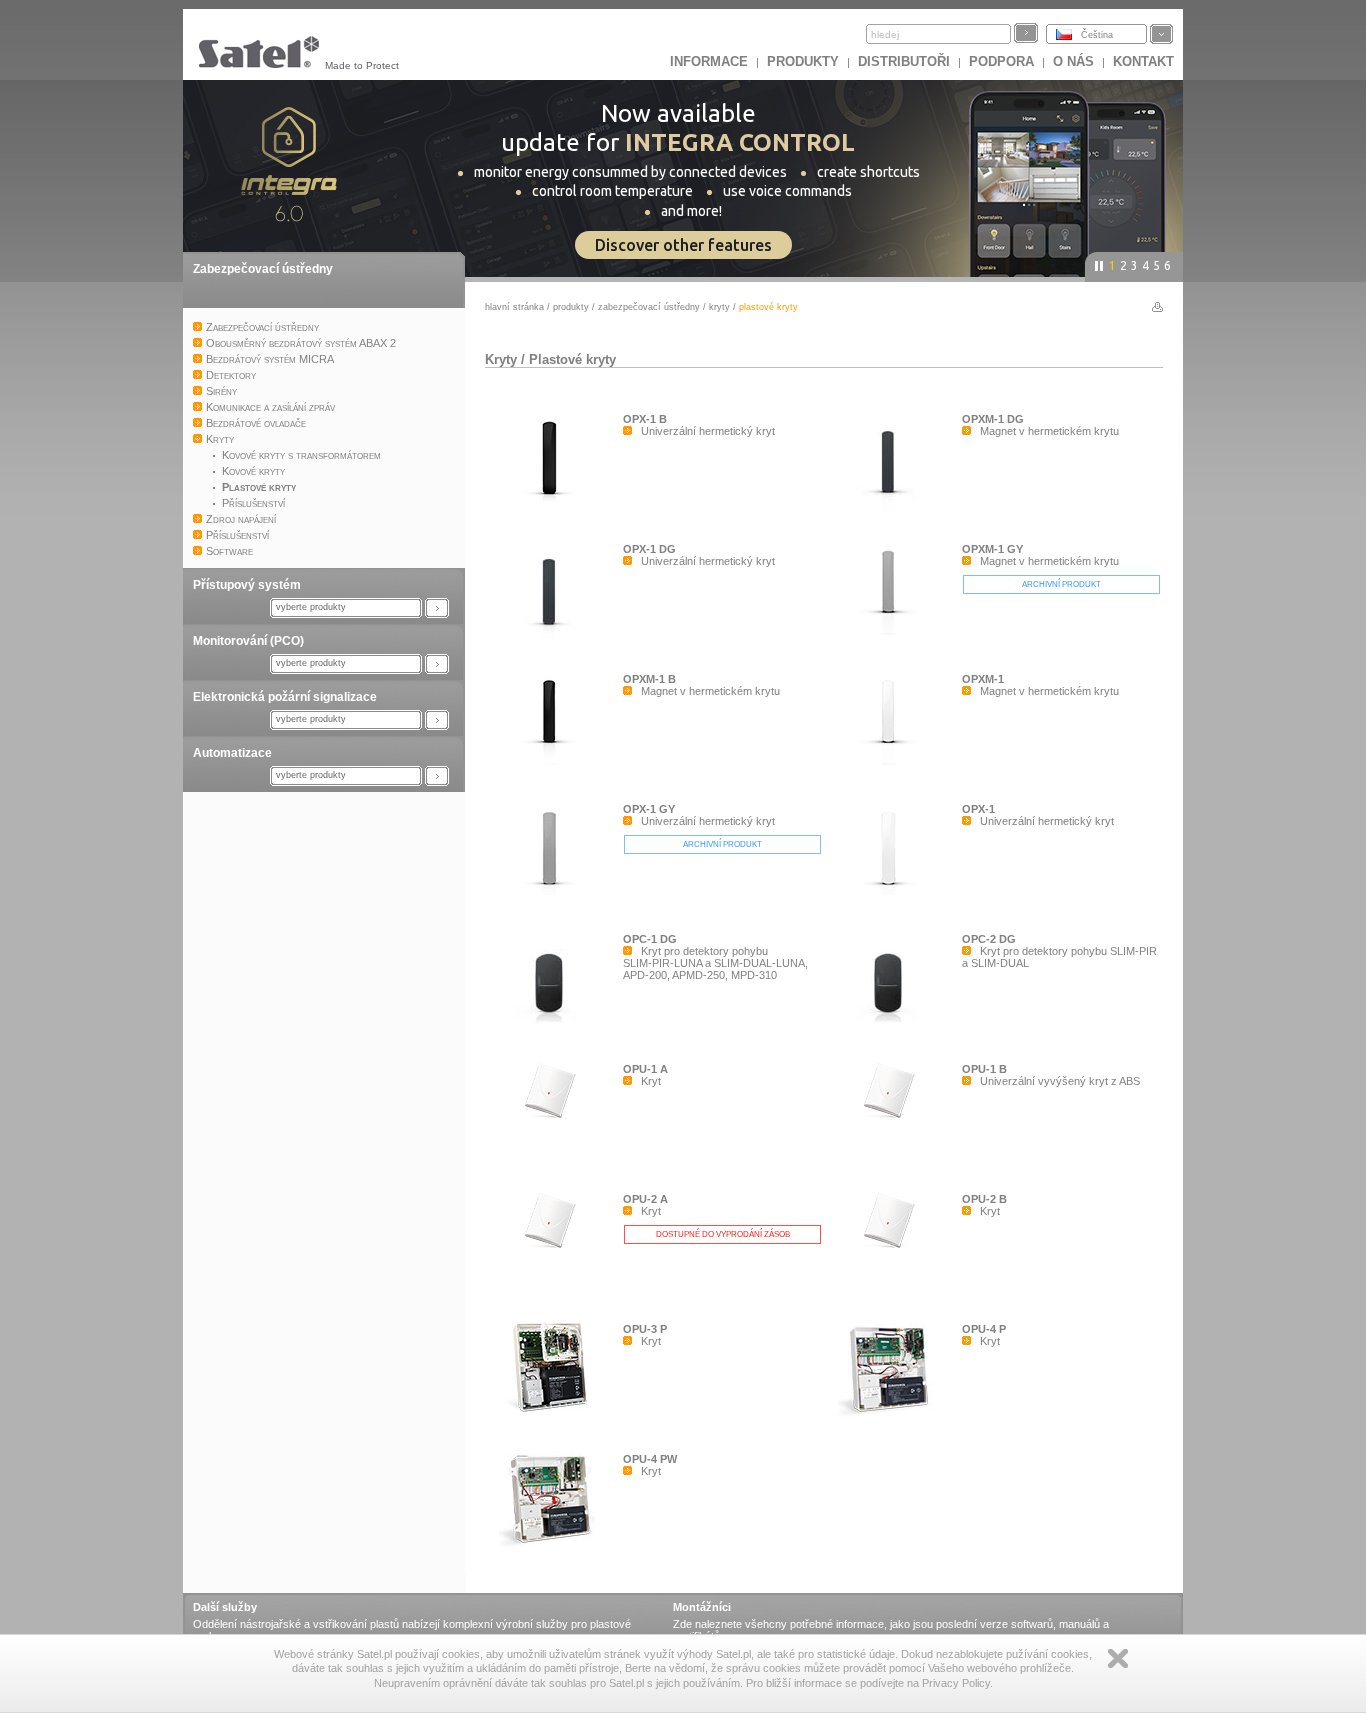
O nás (1073, 61)
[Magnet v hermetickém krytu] (893, 509)
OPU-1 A (645, 1069)
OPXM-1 (983, 679)
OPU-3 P (645, 1329)
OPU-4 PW (650, 1459)
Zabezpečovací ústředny (263, 269)
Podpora (1001, 61)
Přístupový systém (247, 585)
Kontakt (1143, 61)
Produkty (803, 61)
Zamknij (1118, 1658)
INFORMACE (709, 61)
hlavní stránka (514, 307)
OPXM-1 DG (993, 419)
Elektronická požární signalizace (285, 697)
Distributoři (904, 61)
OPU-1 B (984, 1069)
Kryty (719, 307)
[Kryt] (554, 1123)
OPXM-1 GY (992, 549)
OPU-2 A (645, 1199)
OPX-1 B (645, 419)
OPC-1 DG (650, 939)
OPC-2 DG (989, 939)
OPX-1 (978, 809)
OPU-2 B (984, 1199)
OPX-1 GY (649, 809)
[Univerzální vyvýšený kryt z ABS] (893, 1123)
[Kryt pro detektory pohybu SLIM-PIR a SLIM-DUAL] (893, 1029)
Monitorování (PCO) (248, 641)
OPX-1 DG (649, 549)
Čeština (1097, 35)
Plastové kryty (572, 359)
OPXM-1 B (649, 679)
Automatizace (232, 753)
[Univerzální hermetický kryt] (554, 501)
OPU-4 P (984, 1329)
